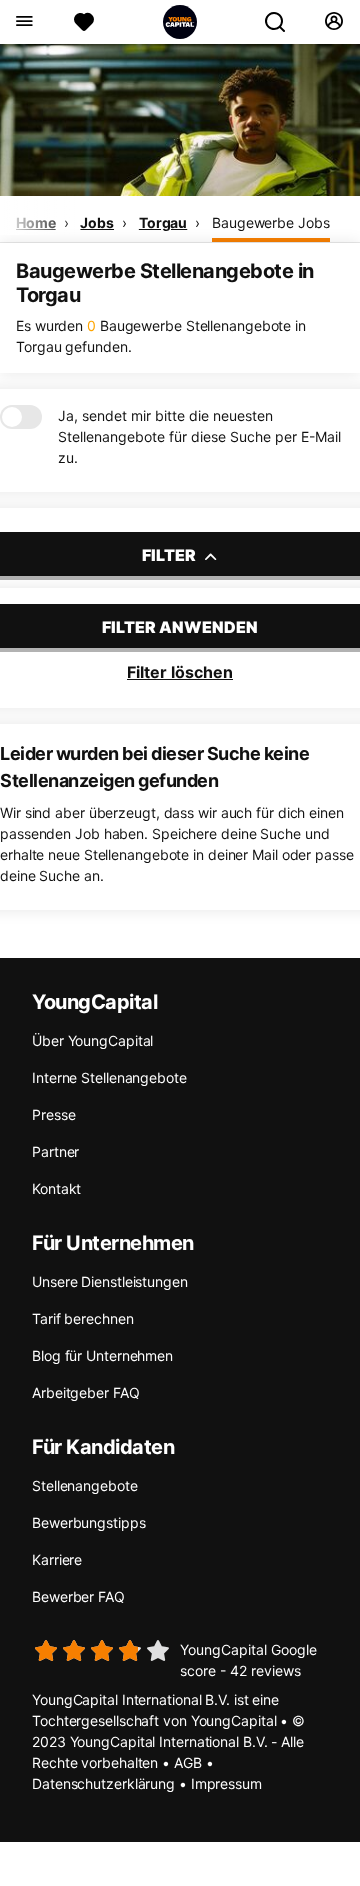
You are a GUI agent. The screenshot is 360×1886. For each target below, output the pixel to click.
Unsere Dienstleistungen (110, 1281)
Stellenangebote (85, 1485)
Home (36, 222)
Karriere (57, 1559)
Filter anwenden (180, 627)
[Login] (333, 22)
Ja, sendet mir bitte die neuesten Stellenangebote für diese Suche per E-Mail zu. (199, 436)
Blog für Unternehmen (102, 1355)
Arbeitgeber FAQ (86, 1392)
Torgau (163, 222)
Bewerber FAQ (78, 1596)
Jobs (97, 222)
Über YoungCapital (92, 1040)
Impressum (226, 1783)
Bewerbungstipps (89, 1522)
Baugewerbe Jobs (271, 222)
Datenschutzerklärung (103, 1783)
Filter (170, 555)
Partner (55, 1151)
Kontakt (56, 1188)
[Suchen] (283, 22)
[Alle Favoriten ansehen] (84, 22)
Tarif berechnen (83, 1318)
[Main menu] (23, 22)
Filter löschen (180, 672)
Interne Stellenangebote (109, 1077)
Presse (53, 1114)
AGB (188, 1762)
